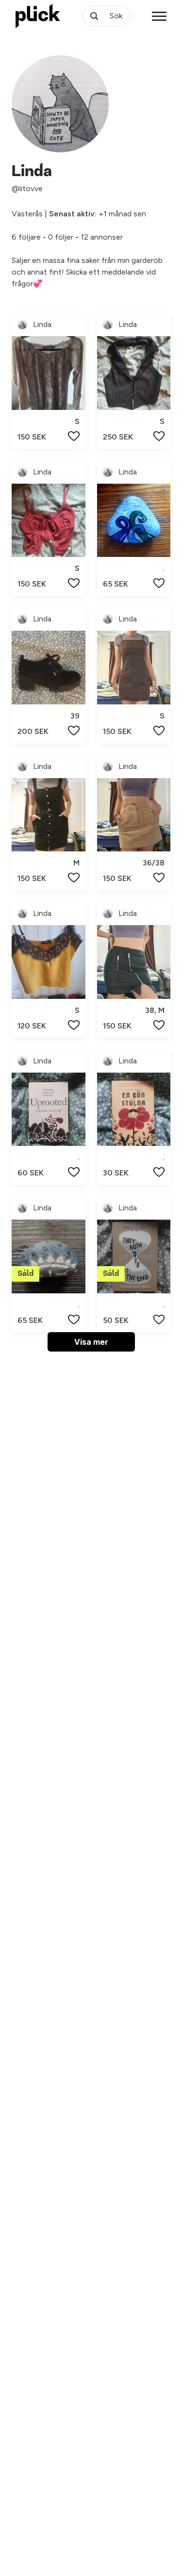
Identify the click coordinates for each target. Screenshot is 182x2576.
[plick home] (38, 16)
